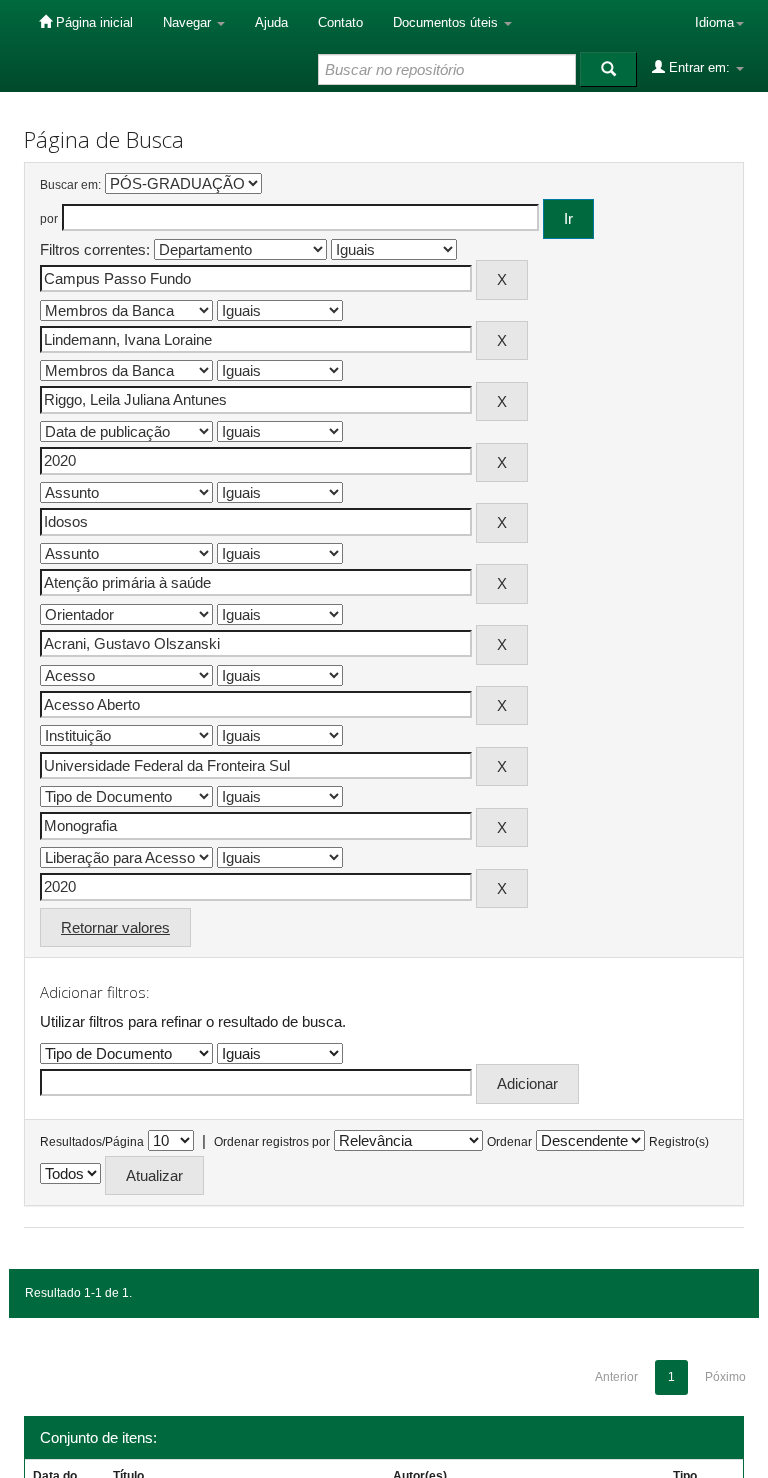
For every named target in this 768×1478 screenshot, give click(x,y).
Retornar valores (115, 927)
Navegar (189, 22)
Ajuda (271, 22)
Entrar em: (699, 67)
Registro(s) (679, 1142)
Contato (340, 22)
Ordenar (509, 1142)
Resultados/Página (92, 1142)
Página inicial (92, 22)
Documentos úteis (447, 22)
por (49, 219)
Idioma (714, 22)
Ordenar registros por (272, 1142)
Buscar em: (70, 185)
